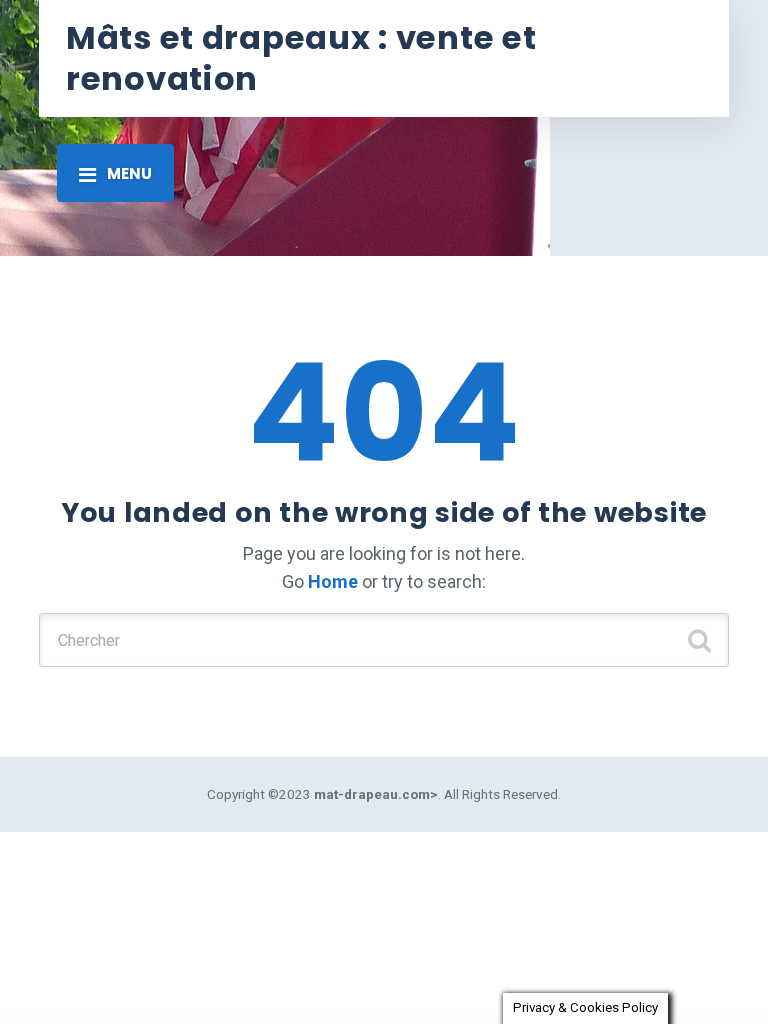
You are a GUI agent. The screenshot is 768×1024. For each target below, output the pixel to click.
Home (333, 581)
